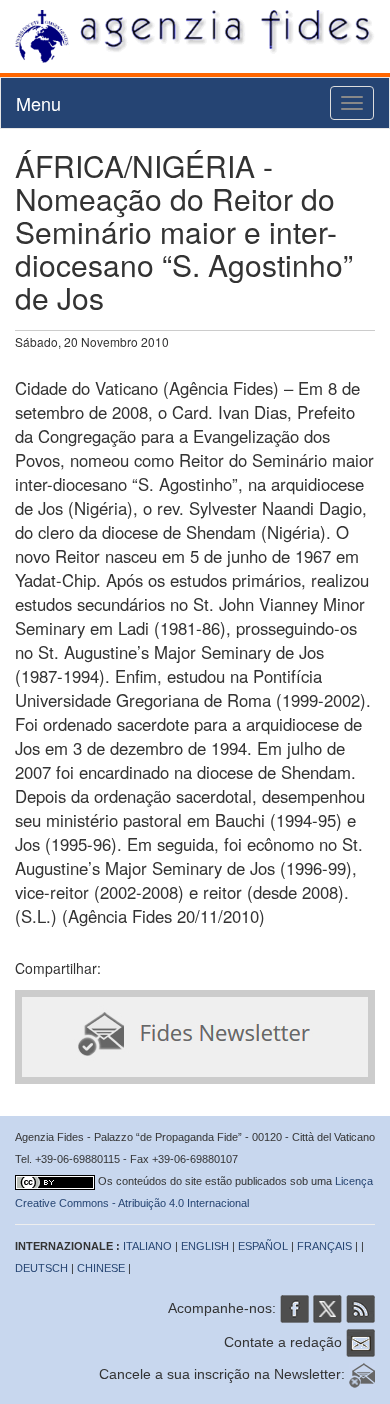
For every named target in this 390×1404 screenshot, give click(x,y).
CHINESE (101, 1268)
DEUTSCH (41, 1268)
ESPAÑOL (263, 1246)
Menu (38, 103)
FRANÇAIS (324, 1246)
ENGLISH (205, 1246)
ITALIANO (147, 1246)
